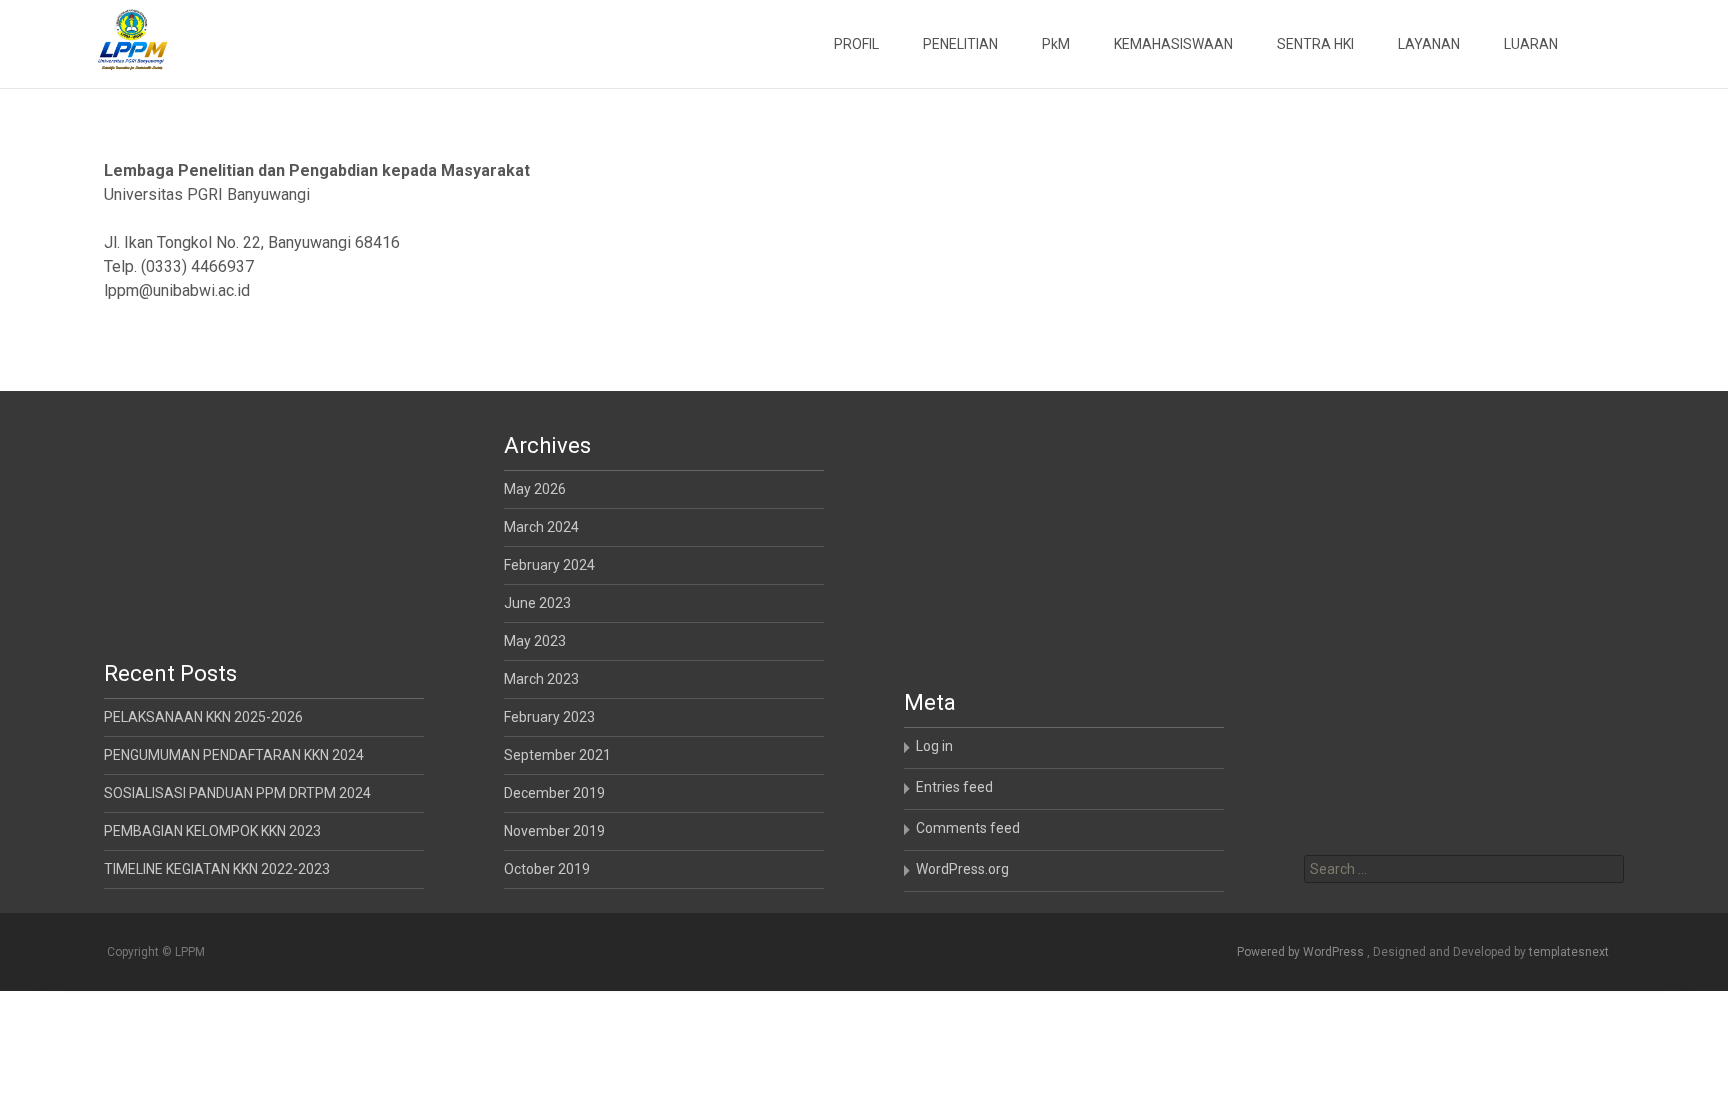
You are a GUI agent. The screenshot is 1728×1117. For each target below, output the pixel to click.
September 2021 (557, 755)
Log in (934, 746)
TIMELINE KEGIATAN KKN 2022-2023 (217, 869)
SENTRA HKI (1315, 44)
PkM (1056, 44)
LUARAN (1531, 44)
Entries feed (954, 787)
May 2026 (535, 489)
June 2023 (537, 603)
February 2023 (549, 717)
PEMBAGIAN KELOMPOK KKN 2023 (212, 831)
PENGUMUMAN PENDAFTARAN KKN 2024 (234, 755)
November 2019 (554, 831)
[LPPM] (116, 40)
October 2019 (547, 869)
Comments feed (968, 828)
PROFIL (856, 44)
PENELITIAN (960, 44)
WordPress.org (962, 869)
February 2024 (549, 565)
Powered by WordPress (1302, 952)
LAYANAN (1429, 44)
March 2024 (541, 527)
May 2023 (535, 641)
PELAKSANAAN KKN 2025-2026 (203, 717)
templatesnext (1569, 952)
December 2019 (554, 793)
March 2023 (541, 679)
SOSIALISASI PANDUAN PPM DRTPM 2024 (237, 793)
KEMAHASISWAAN (1173, 44)
